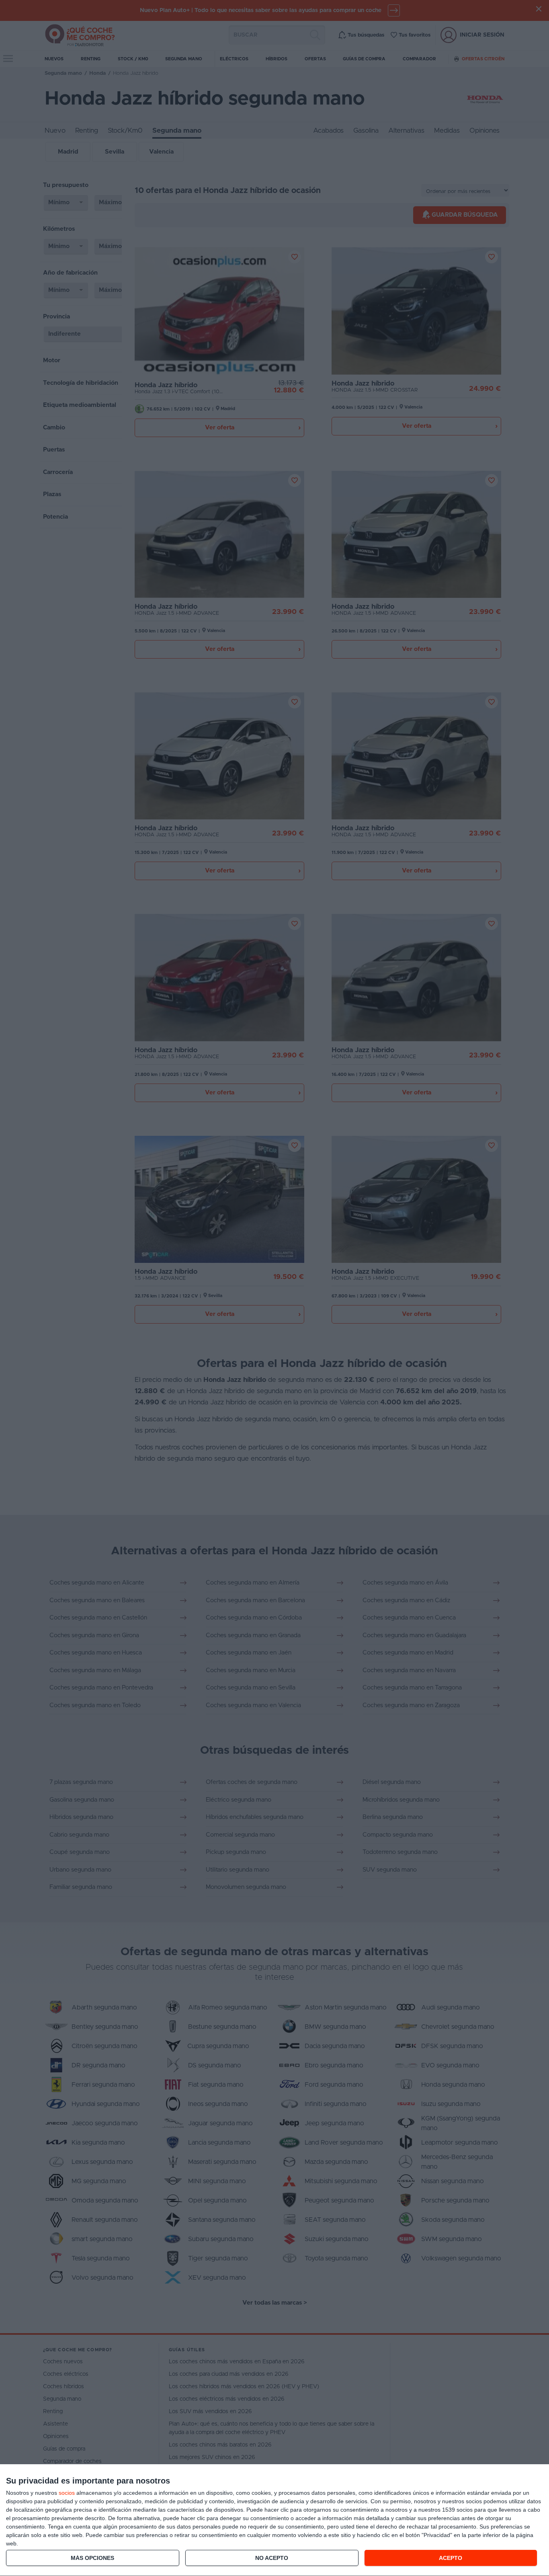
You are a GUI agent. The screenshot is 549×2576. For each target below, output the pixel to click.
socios (67, 2493)
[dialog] (274, 2520)
